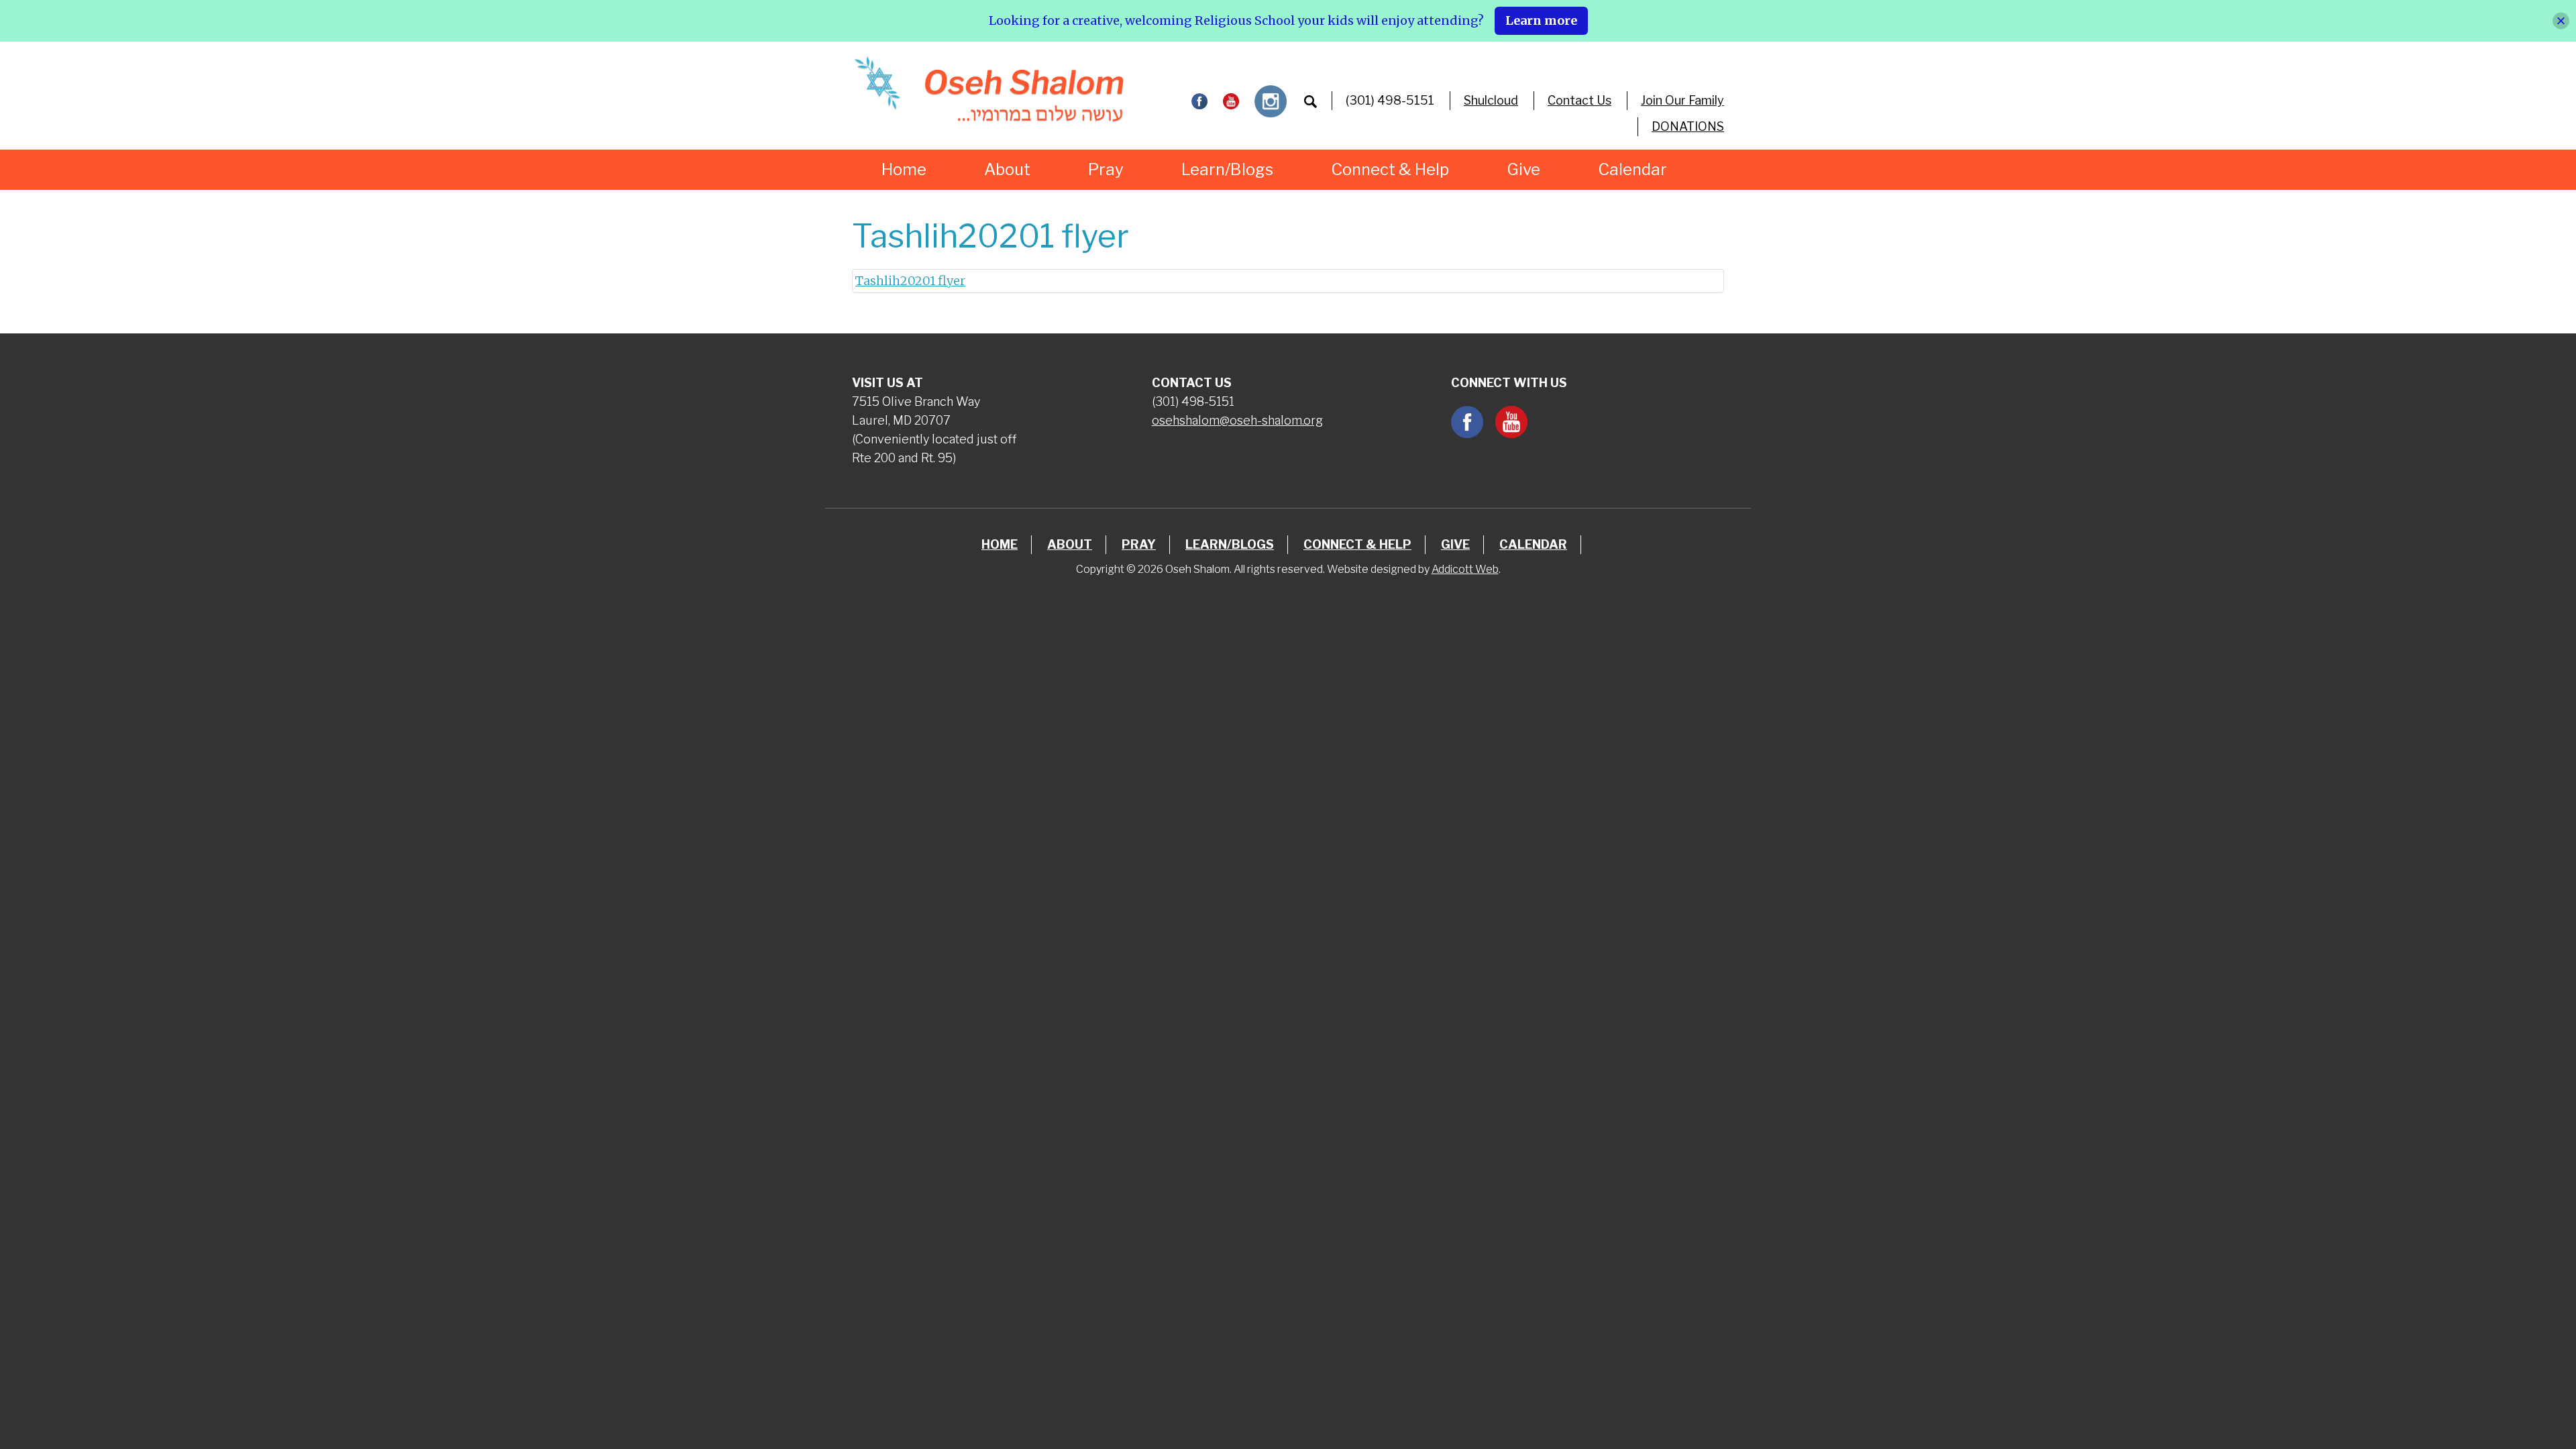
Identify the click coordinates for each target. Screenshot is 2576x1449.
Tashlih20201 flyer (910, 281)
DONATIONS (1688, 126)
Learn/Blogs (1227, 169)
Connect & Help (1390, 169)
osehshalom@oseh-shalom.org (1237, 420)
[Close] (2561, 20)
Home (904, 169)
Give (1523, 169)
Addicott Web (1465, 569)
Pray (1106, 169)
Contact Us (1579, 100)
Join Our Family (1682, 100)
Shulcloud (1491, 100)
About (1007, 169)
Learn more (1541, 20)
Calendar (1632, 169)
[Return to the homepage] (988, 89)
